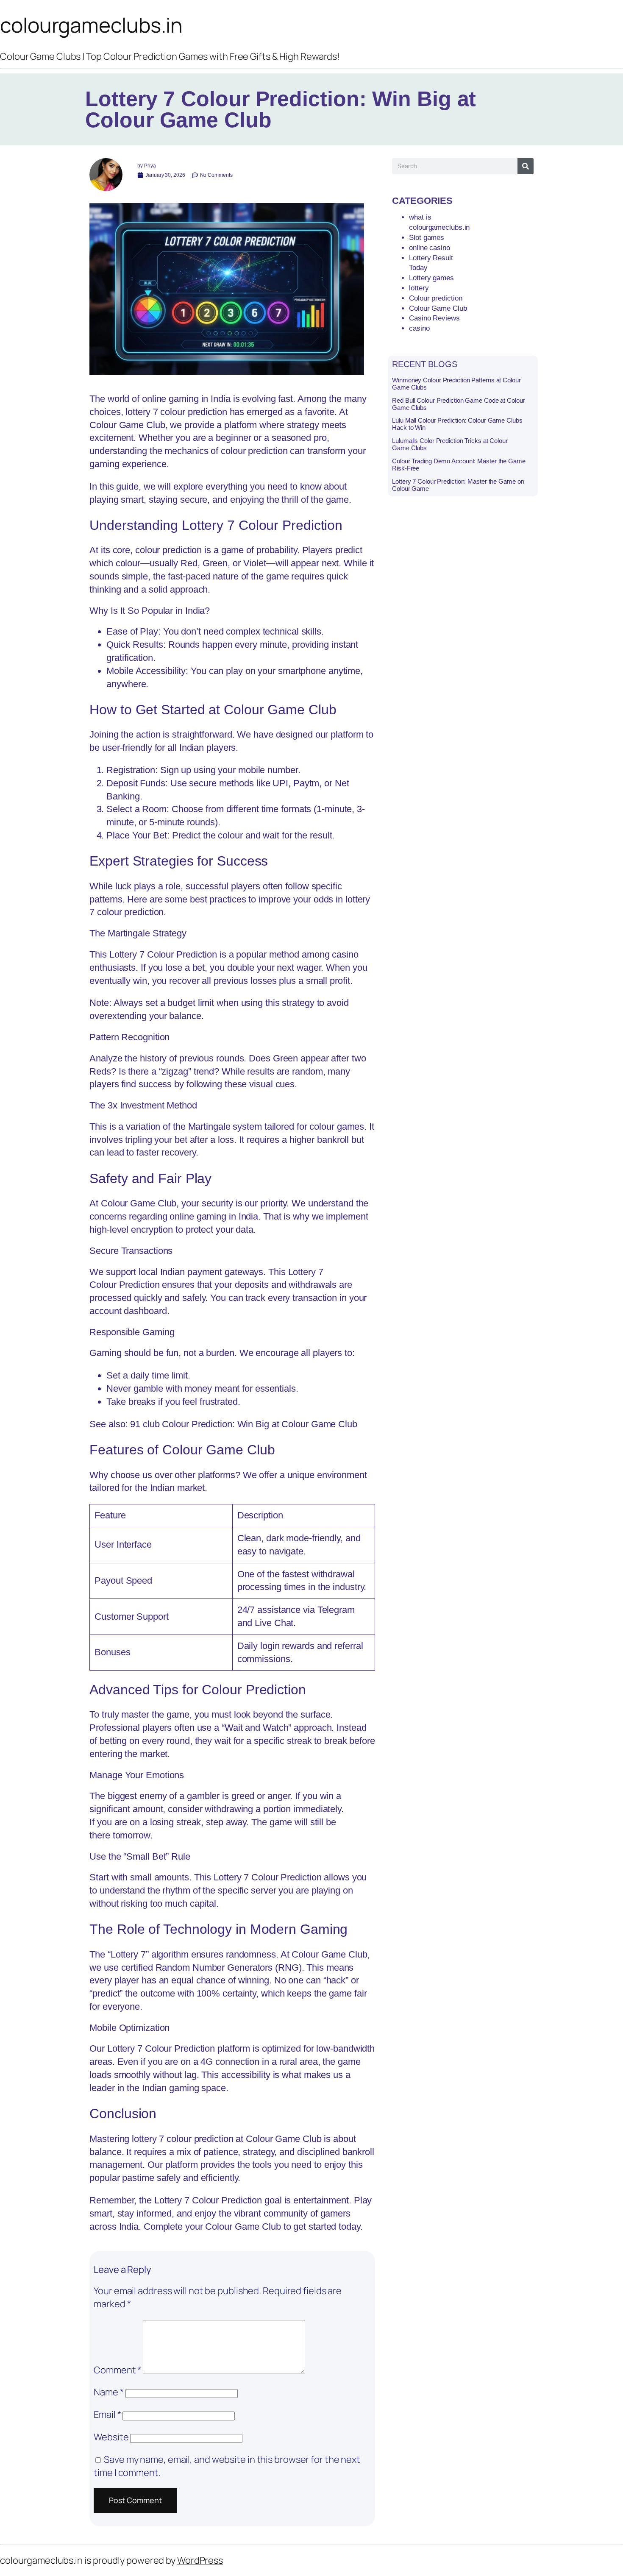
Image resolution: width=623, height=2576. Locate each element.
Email (107, 2414)
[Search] (526, 166)
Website (111, 2437)
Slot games (427, 238)
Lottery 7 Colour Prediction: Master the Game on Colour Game (458, 485)
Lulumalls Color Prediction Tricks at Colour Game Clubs (450, 444)
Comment (117, 2370)
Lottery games (431, 278)
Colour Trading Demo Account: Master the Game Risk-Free (459, 465)
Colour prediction (435, 298)
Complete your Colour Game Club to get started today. (253, 2226)
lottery (419, 288)
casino (419, 328)
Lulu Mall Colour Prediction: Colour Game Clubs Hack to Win (457, 424)
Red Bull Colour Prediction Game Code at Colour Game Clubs (458, 404)
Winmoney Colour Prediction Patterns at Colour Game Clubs (456, 384)
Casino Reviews (434, 318)
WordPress (200, 2560)
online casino (430, 248)
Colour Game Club (127, 425)
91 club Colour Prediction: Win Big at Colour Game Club (244, 1424)
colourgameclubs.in (91, 25)
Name (108, 2392)
